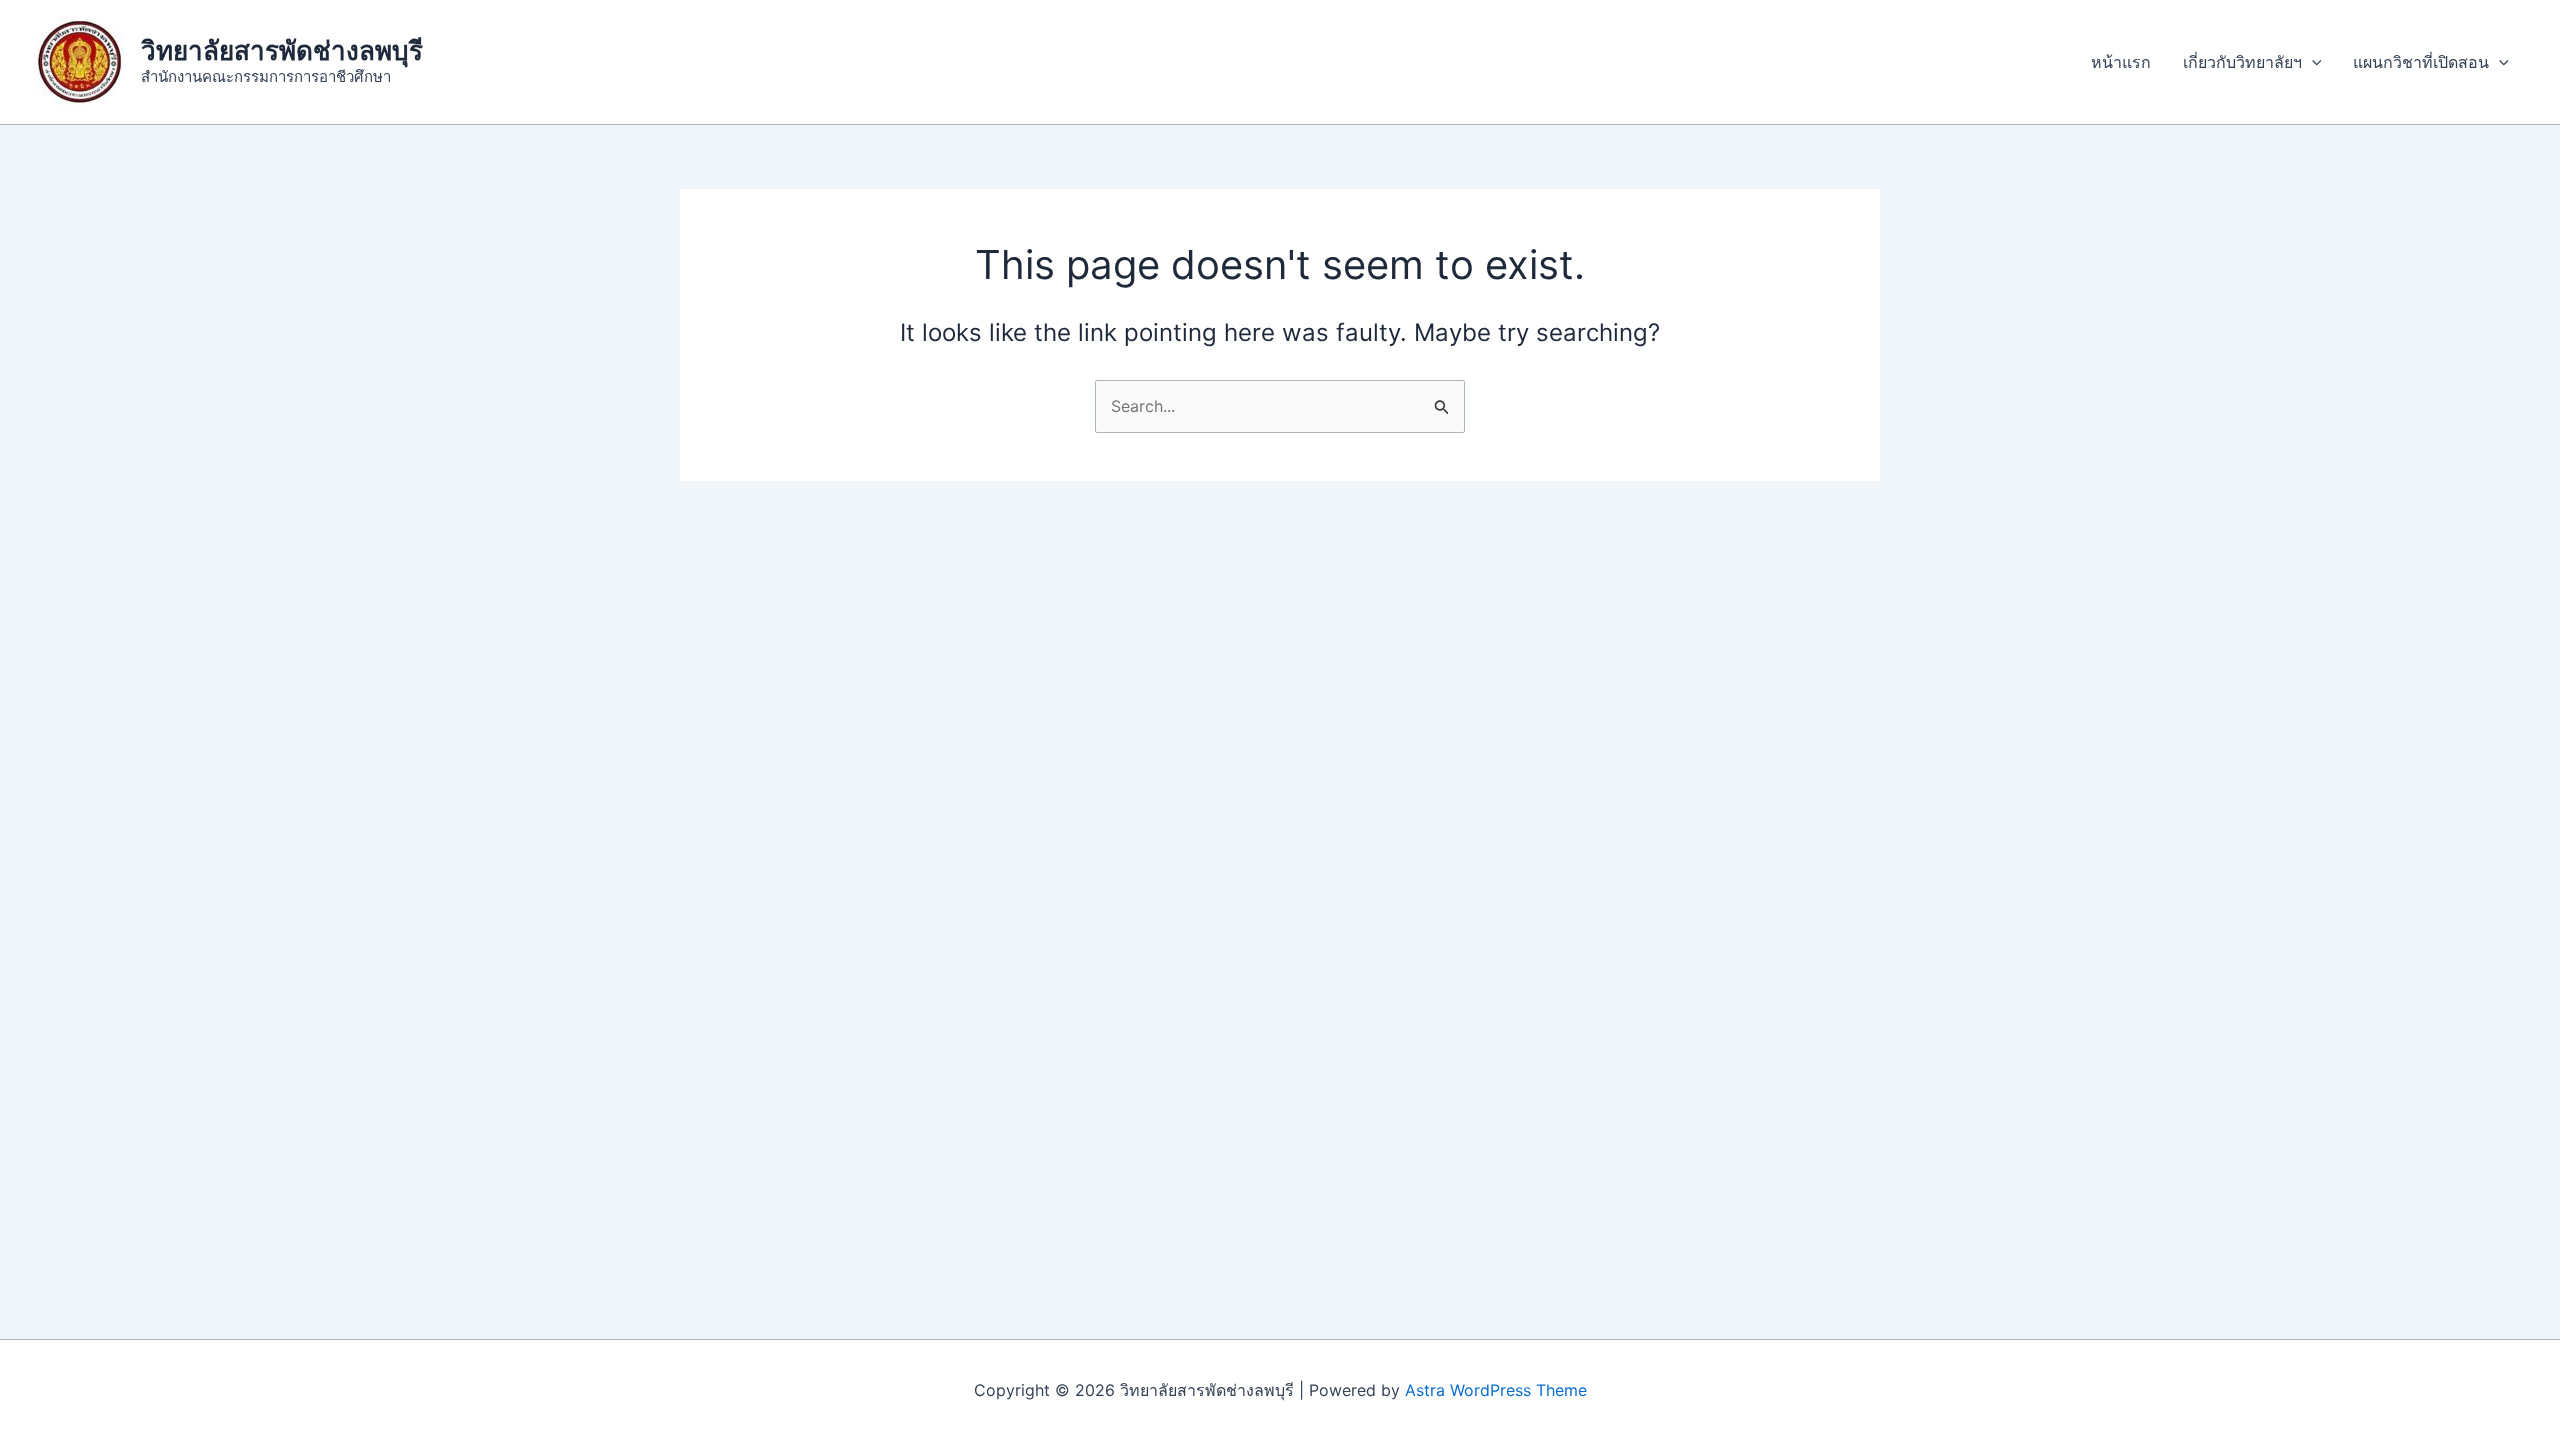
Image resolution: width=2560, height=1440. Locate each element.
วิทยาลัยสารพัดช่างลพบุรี (282, 50)
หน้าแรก (2121, 62)
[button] (2312, 62)
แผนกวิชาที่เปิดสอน (2421, 62)
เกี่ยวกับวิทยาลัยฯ (2242, 62)
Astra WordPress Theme (1496, 1390)
